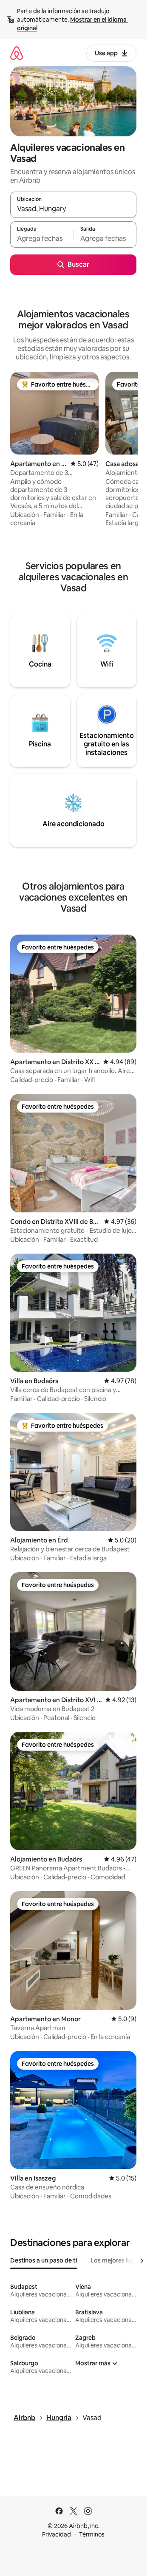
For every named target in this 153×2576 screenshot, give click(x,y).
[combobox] (73, 209)
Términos (92, 2534)
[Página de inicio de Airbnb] (17, 53)
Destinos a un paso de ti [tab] (44, 2260)
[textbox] (42, 238)
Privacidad (57, 2534)
